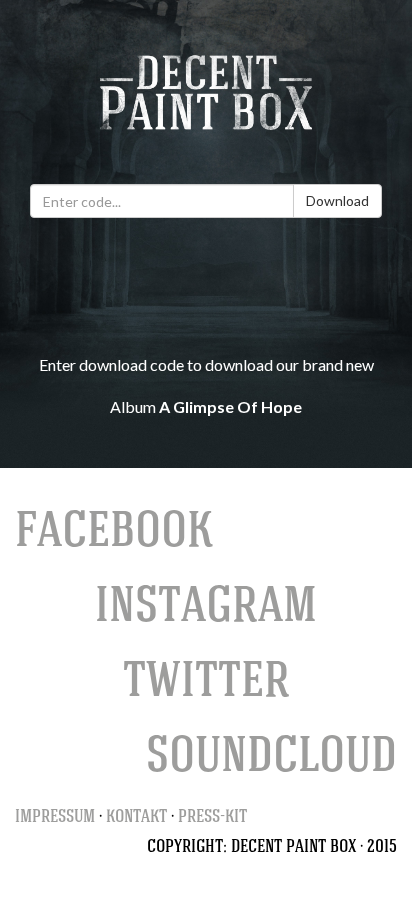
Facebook (114, 536)
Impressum (55, 818)
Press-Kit (212, 818)
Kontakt (136, 818)
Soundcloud (271, 761)
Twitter (206, 686)
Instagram (206, 611)
